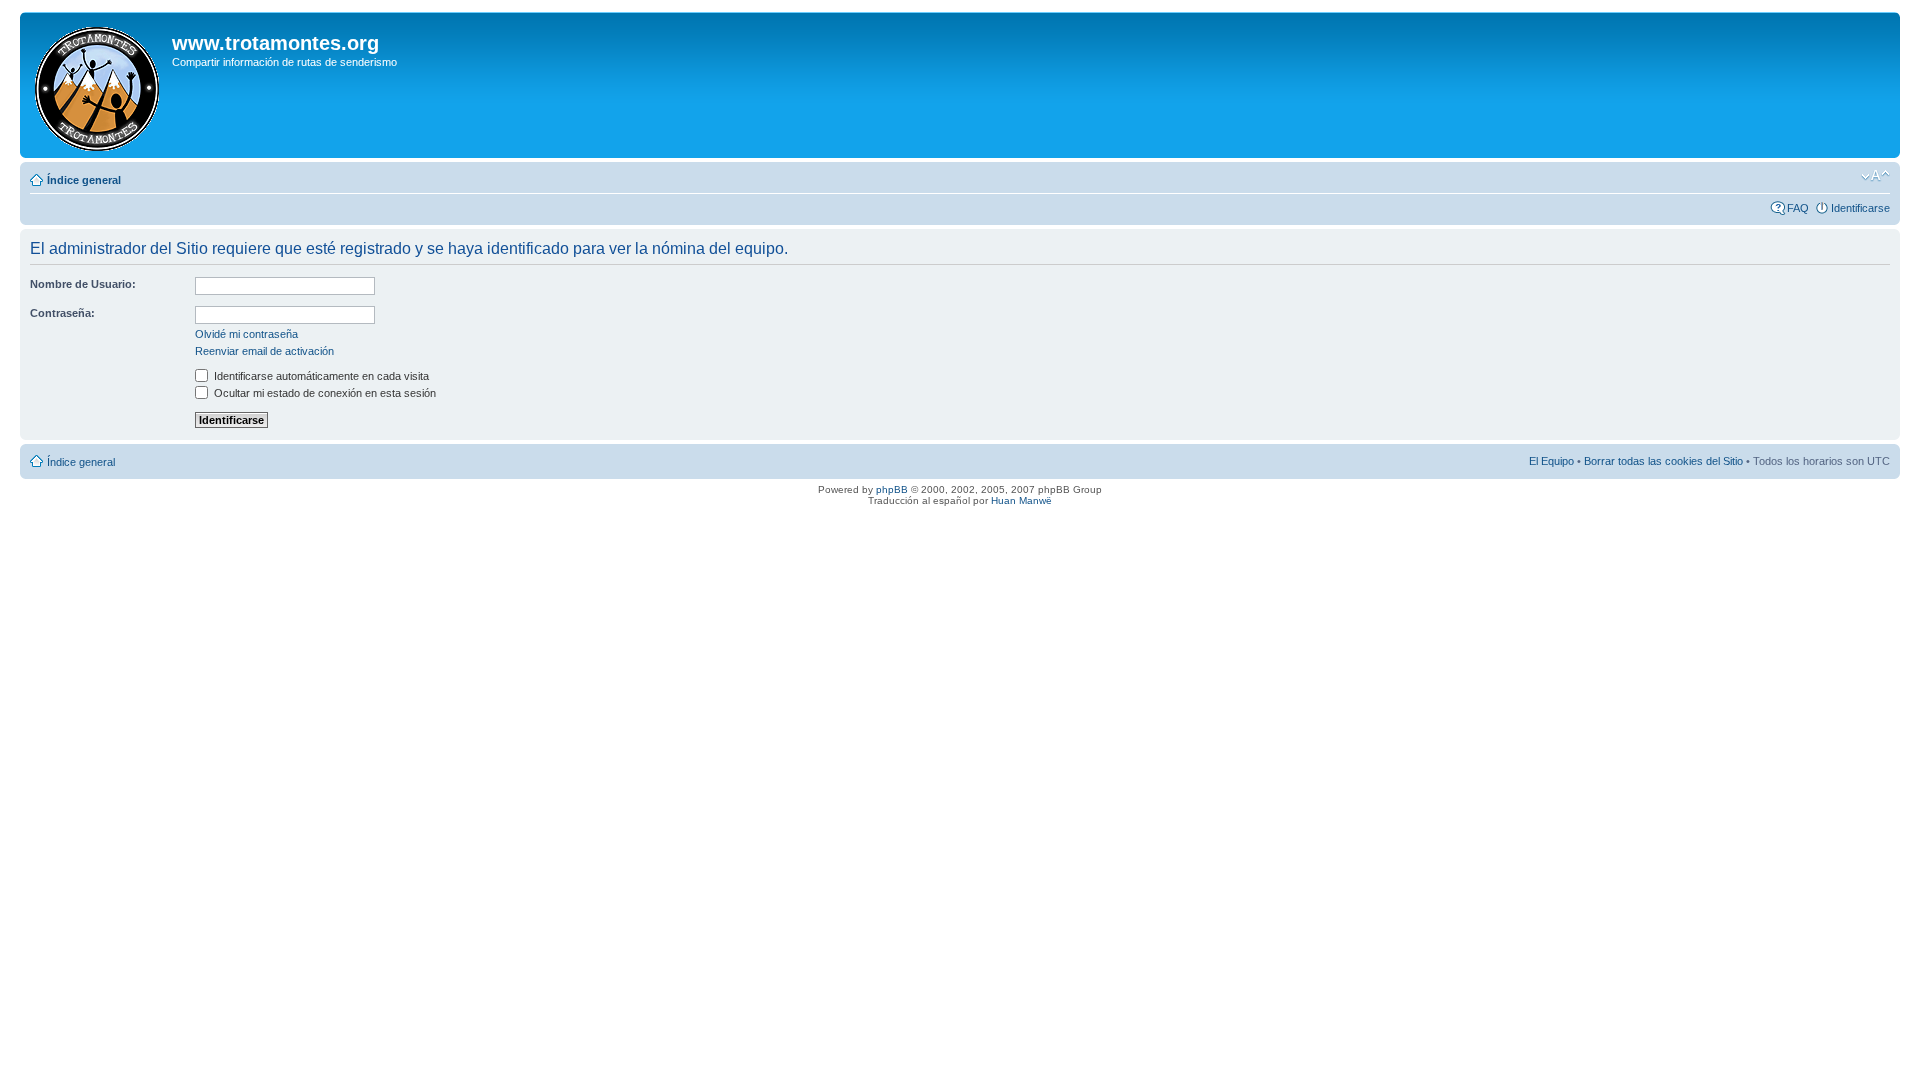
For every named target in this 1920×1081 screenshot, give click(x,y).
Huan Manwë (1021, 500)
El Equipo (1551, 461)
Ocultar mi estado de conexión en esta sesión (323, 393)
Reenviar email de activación (264, 351)
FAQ (1798, 208)
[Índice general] (98, 85)
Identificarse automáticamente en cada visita (320, 376)
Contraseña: (62, 313)
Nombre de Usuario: (83, 284)
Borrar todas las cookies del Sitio (1663, 461)
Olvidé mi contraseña (246, 334)
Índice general (84, 180)
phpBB (892, 489)
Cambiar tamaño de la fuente (1875, 176)
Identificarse (1860, 208)
